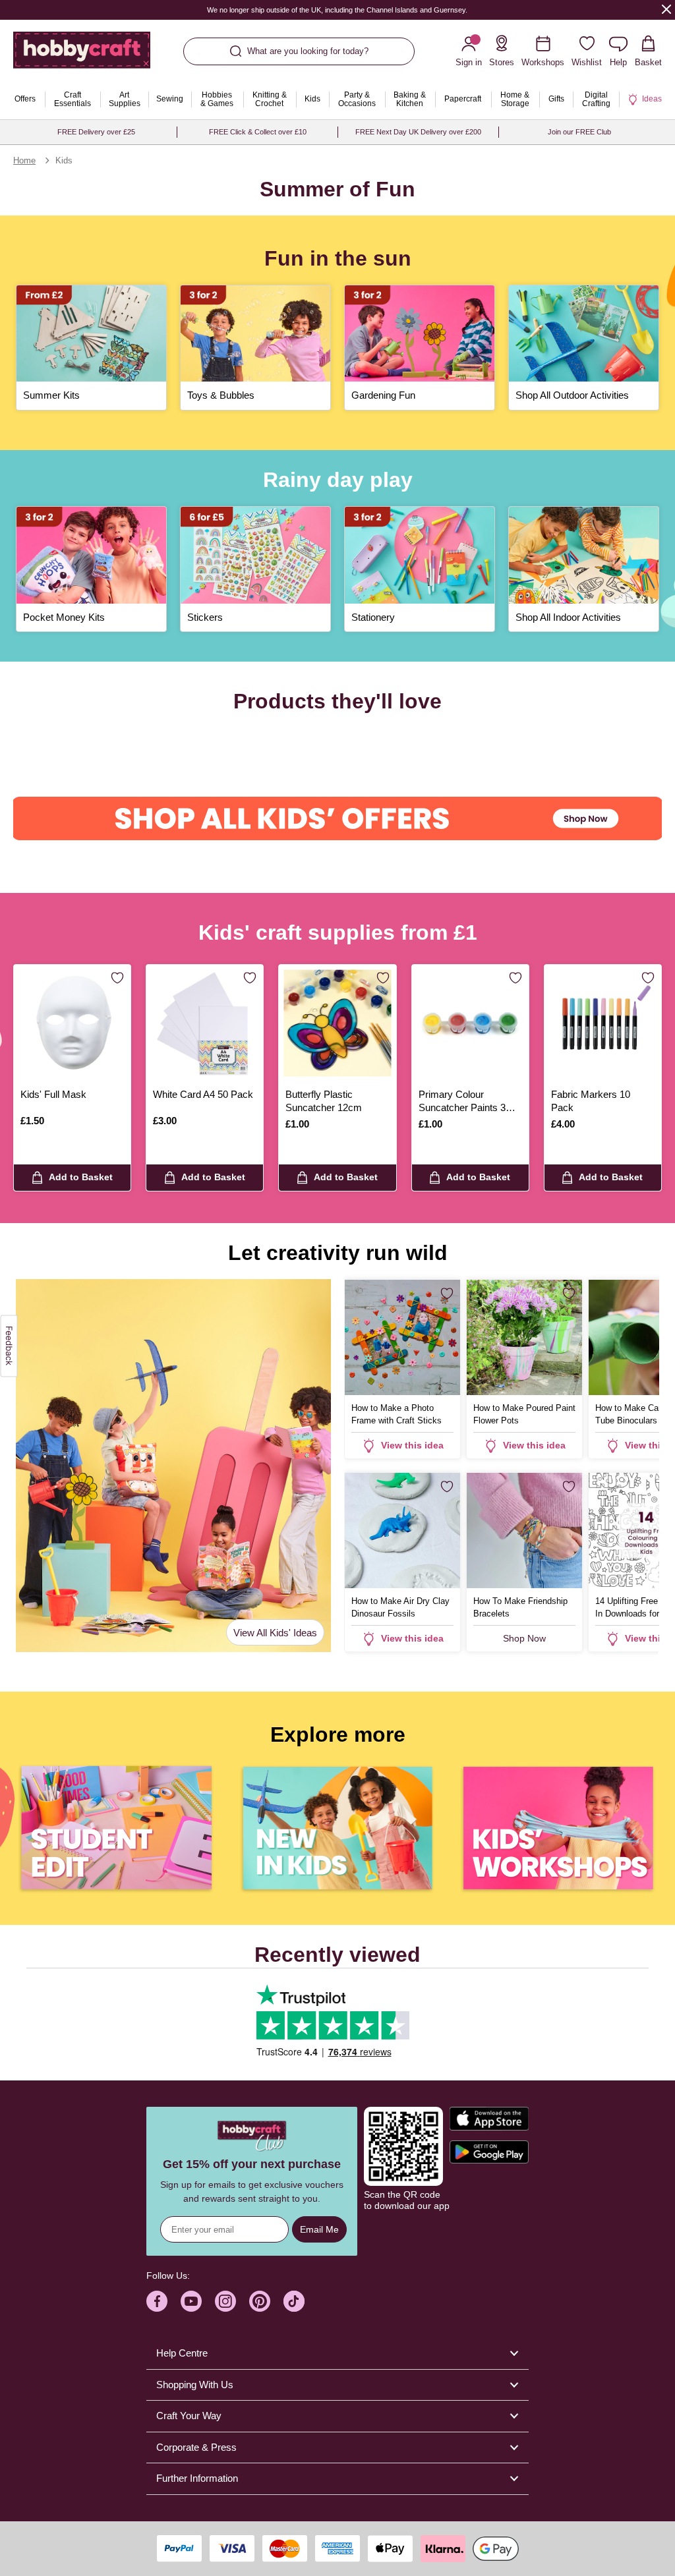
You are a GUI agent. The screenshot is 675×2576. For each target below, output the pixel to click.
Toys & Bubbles (221, 395)
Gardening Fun (383, 395)
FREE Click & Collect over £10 (258, 132)
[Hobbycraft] (82, 55)
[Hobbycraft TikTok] (294, 2301)
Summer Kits (51, 395)
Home (24, 160)
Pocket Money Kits (64, 617)
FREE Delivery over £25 (96, 132)
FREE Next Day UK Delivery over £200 (418, 132)
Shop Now (524, 1638)
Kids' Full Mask (53, 1094)
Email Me (319, 2229)
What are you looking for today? (308, 51)
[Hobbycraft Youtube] (191, 2301)
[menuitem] (25, 100)
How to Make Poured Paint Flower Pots (524, 1414)
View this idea (412, 1445)
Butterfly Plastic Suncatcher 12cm (324, 1101)
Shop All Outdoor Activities (572, 395)
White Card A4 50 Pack (203, 1094)
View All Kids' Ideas (275, 1633)
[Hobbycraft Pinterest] (260, 2301)
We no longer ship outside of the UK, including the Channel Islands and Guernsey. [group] (338, 10)
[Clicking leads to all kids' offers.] (337, 818)
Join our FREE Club (579, 132)
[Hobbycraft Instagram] (225, 2301)
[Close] (666, 9)
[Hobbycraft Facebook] (157, 2301)
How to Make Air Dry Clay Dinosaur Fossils (400, 1607)
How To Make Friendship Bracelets (520, 1607)
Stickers (205, 617)
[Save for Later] (117, 979)
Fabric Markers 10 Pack (591, 1101)
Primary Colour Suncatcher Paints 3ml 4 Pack (467, 1102)
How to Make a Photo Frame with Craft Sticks (396, 1414)
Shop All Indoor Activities (568, 617)
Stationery (373, 617)
